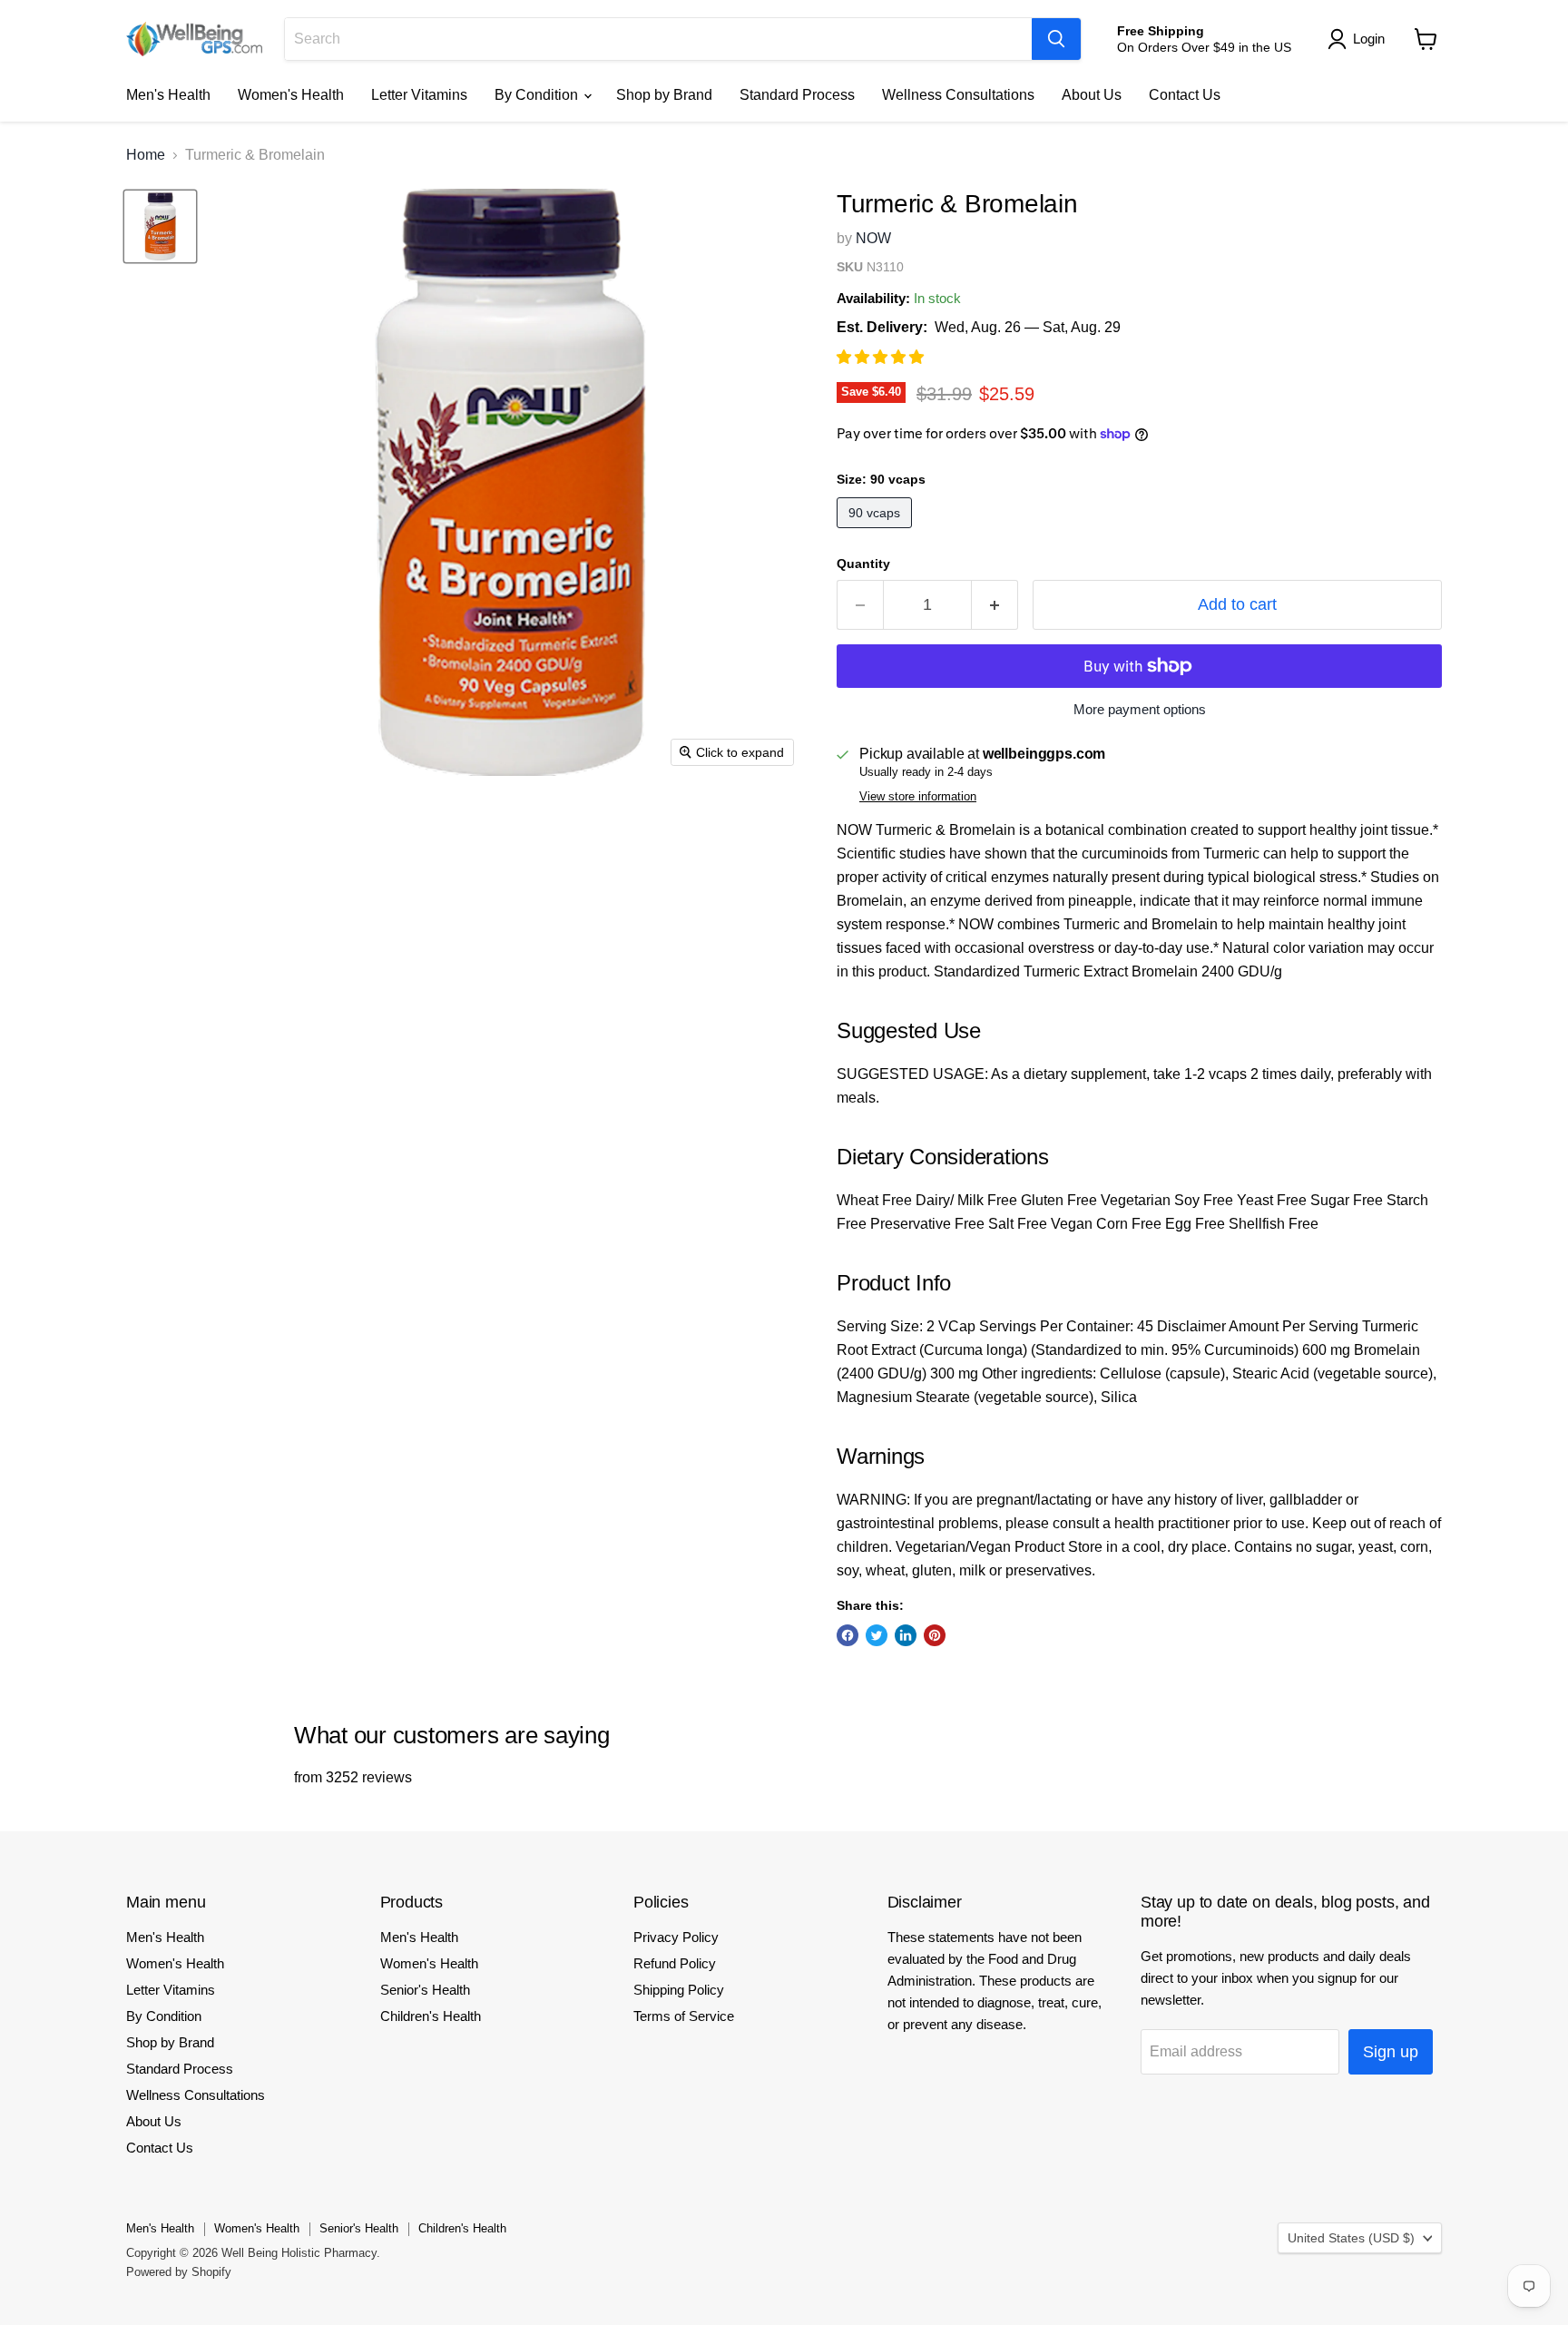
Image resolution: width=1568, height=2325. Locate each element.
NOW (873, 238)
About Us (1092, 95)
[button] (882, 357)
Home (146, 155)
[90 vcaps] (877, 532)
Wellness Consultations (958, 95)
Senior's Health (425, 1990)
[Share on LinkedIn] (906, 1635)
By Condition (538, 95)
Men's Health (168, 95)
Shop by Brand (664, 95)
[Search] (1056, 39)
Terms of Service (684, 2016)
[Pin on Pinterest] (935, 1635)
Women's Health (291, 95)
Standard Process (797, 95)
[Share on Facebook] (848, 1635)
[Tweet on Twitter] (877, 1635)
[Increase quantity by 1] (995, 605)
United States (1351, 2238)
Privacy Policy (676, 1937)
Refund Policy (675, 1963)
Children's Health (431, 2016)
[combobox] (658, 39)
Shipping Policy (679, 1990)
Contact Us (1185, 95)
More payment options (1140, 709)
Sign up (1391, 2052)
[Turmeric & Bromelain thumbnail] (160, 226)
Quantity (863, 564)
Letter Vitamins (419, 95)
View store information (918, 797)
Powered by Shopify (179, 2272)
